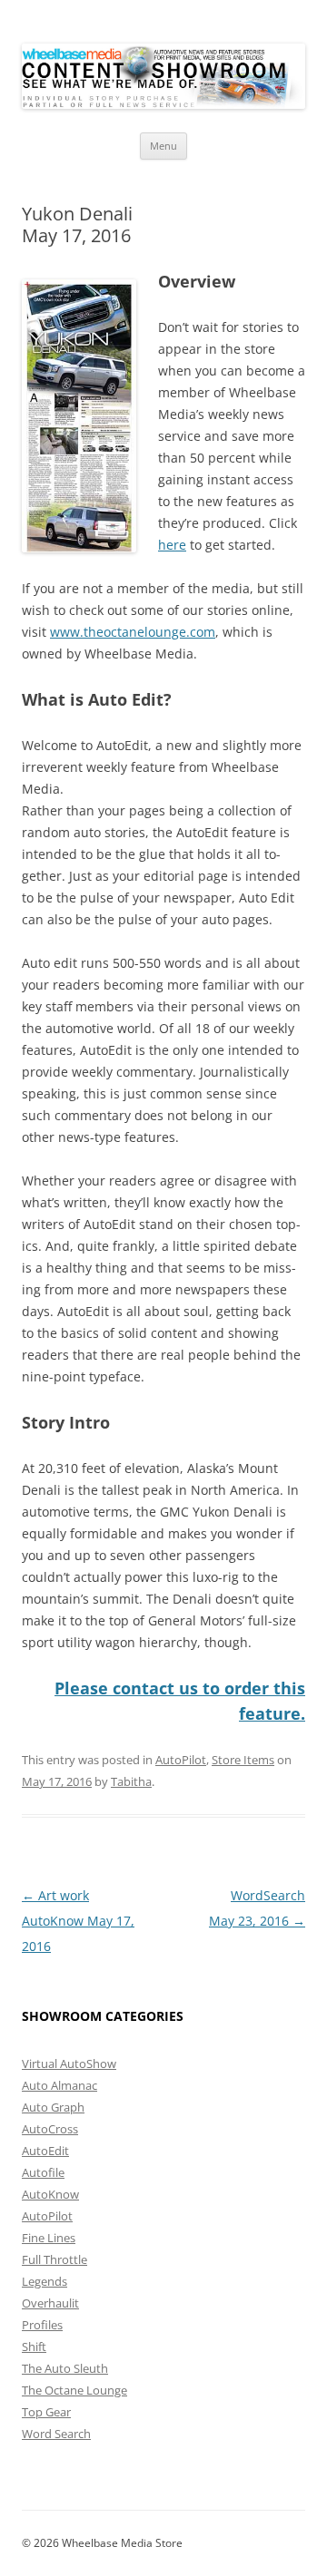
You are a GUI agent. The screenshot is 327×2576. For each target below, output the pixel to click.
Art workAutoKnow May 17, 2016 (78, 1921)
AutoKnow (50, 2194)
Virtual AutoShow (69, 2064)
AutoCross (50, 2129)
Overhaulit (50, 2303)
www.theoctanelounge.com (133, 632)
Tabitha (131, 1781)
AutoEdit (45, 2151)
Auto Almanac (59, 2085)
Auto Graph (53, 2107)
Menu (163, 146)
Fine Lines (49, 2238)
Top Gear (46, 2412)
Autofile (43, 2172)
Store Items (243, 1760)
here (172, 545)
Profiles (42, 2325)
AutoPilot (181, 1760)
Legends (45, 2281)
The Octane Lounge (74, 2390)
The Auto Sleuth (65, 2368)
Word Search (56, 2434)
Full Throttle (54, 2259)
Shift (34, 2347)
